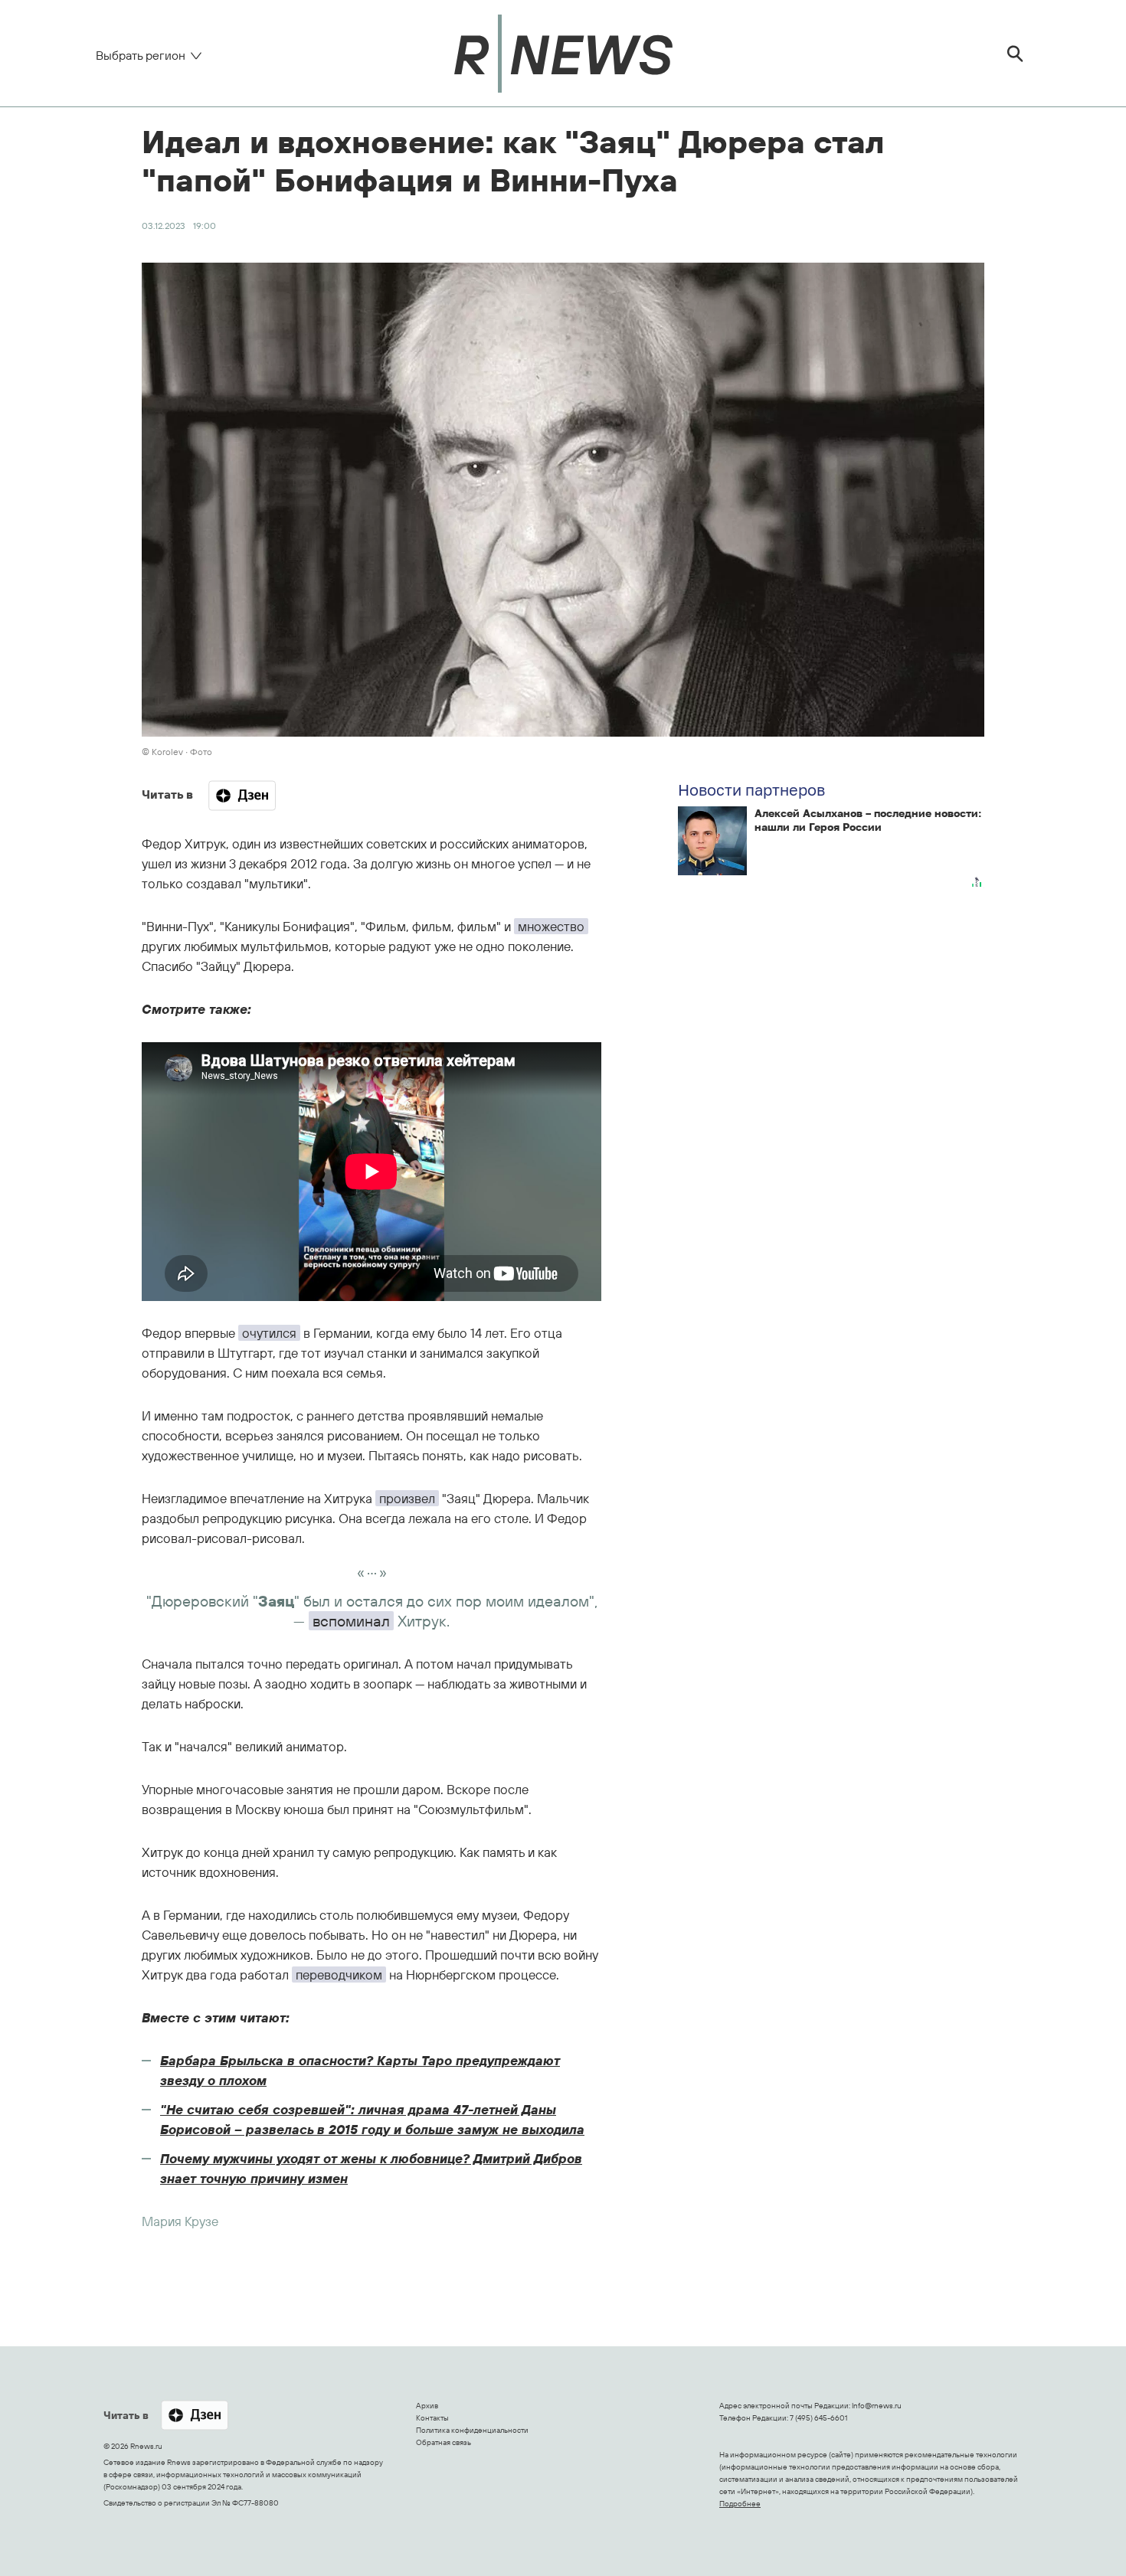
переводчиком (339, 1974)
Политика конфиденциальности (472, 2430)
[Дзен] (242, 796)
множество (551, 926)
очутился (269, 1333)
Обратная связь (444, 2442)
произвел (407, 1498)
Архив (427, 2406)
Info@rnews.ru (877, 2406)
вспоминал (351, 1621)
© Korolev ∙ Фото (177, 752)
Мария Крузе (180, 2221)
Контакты (432, 2418)
